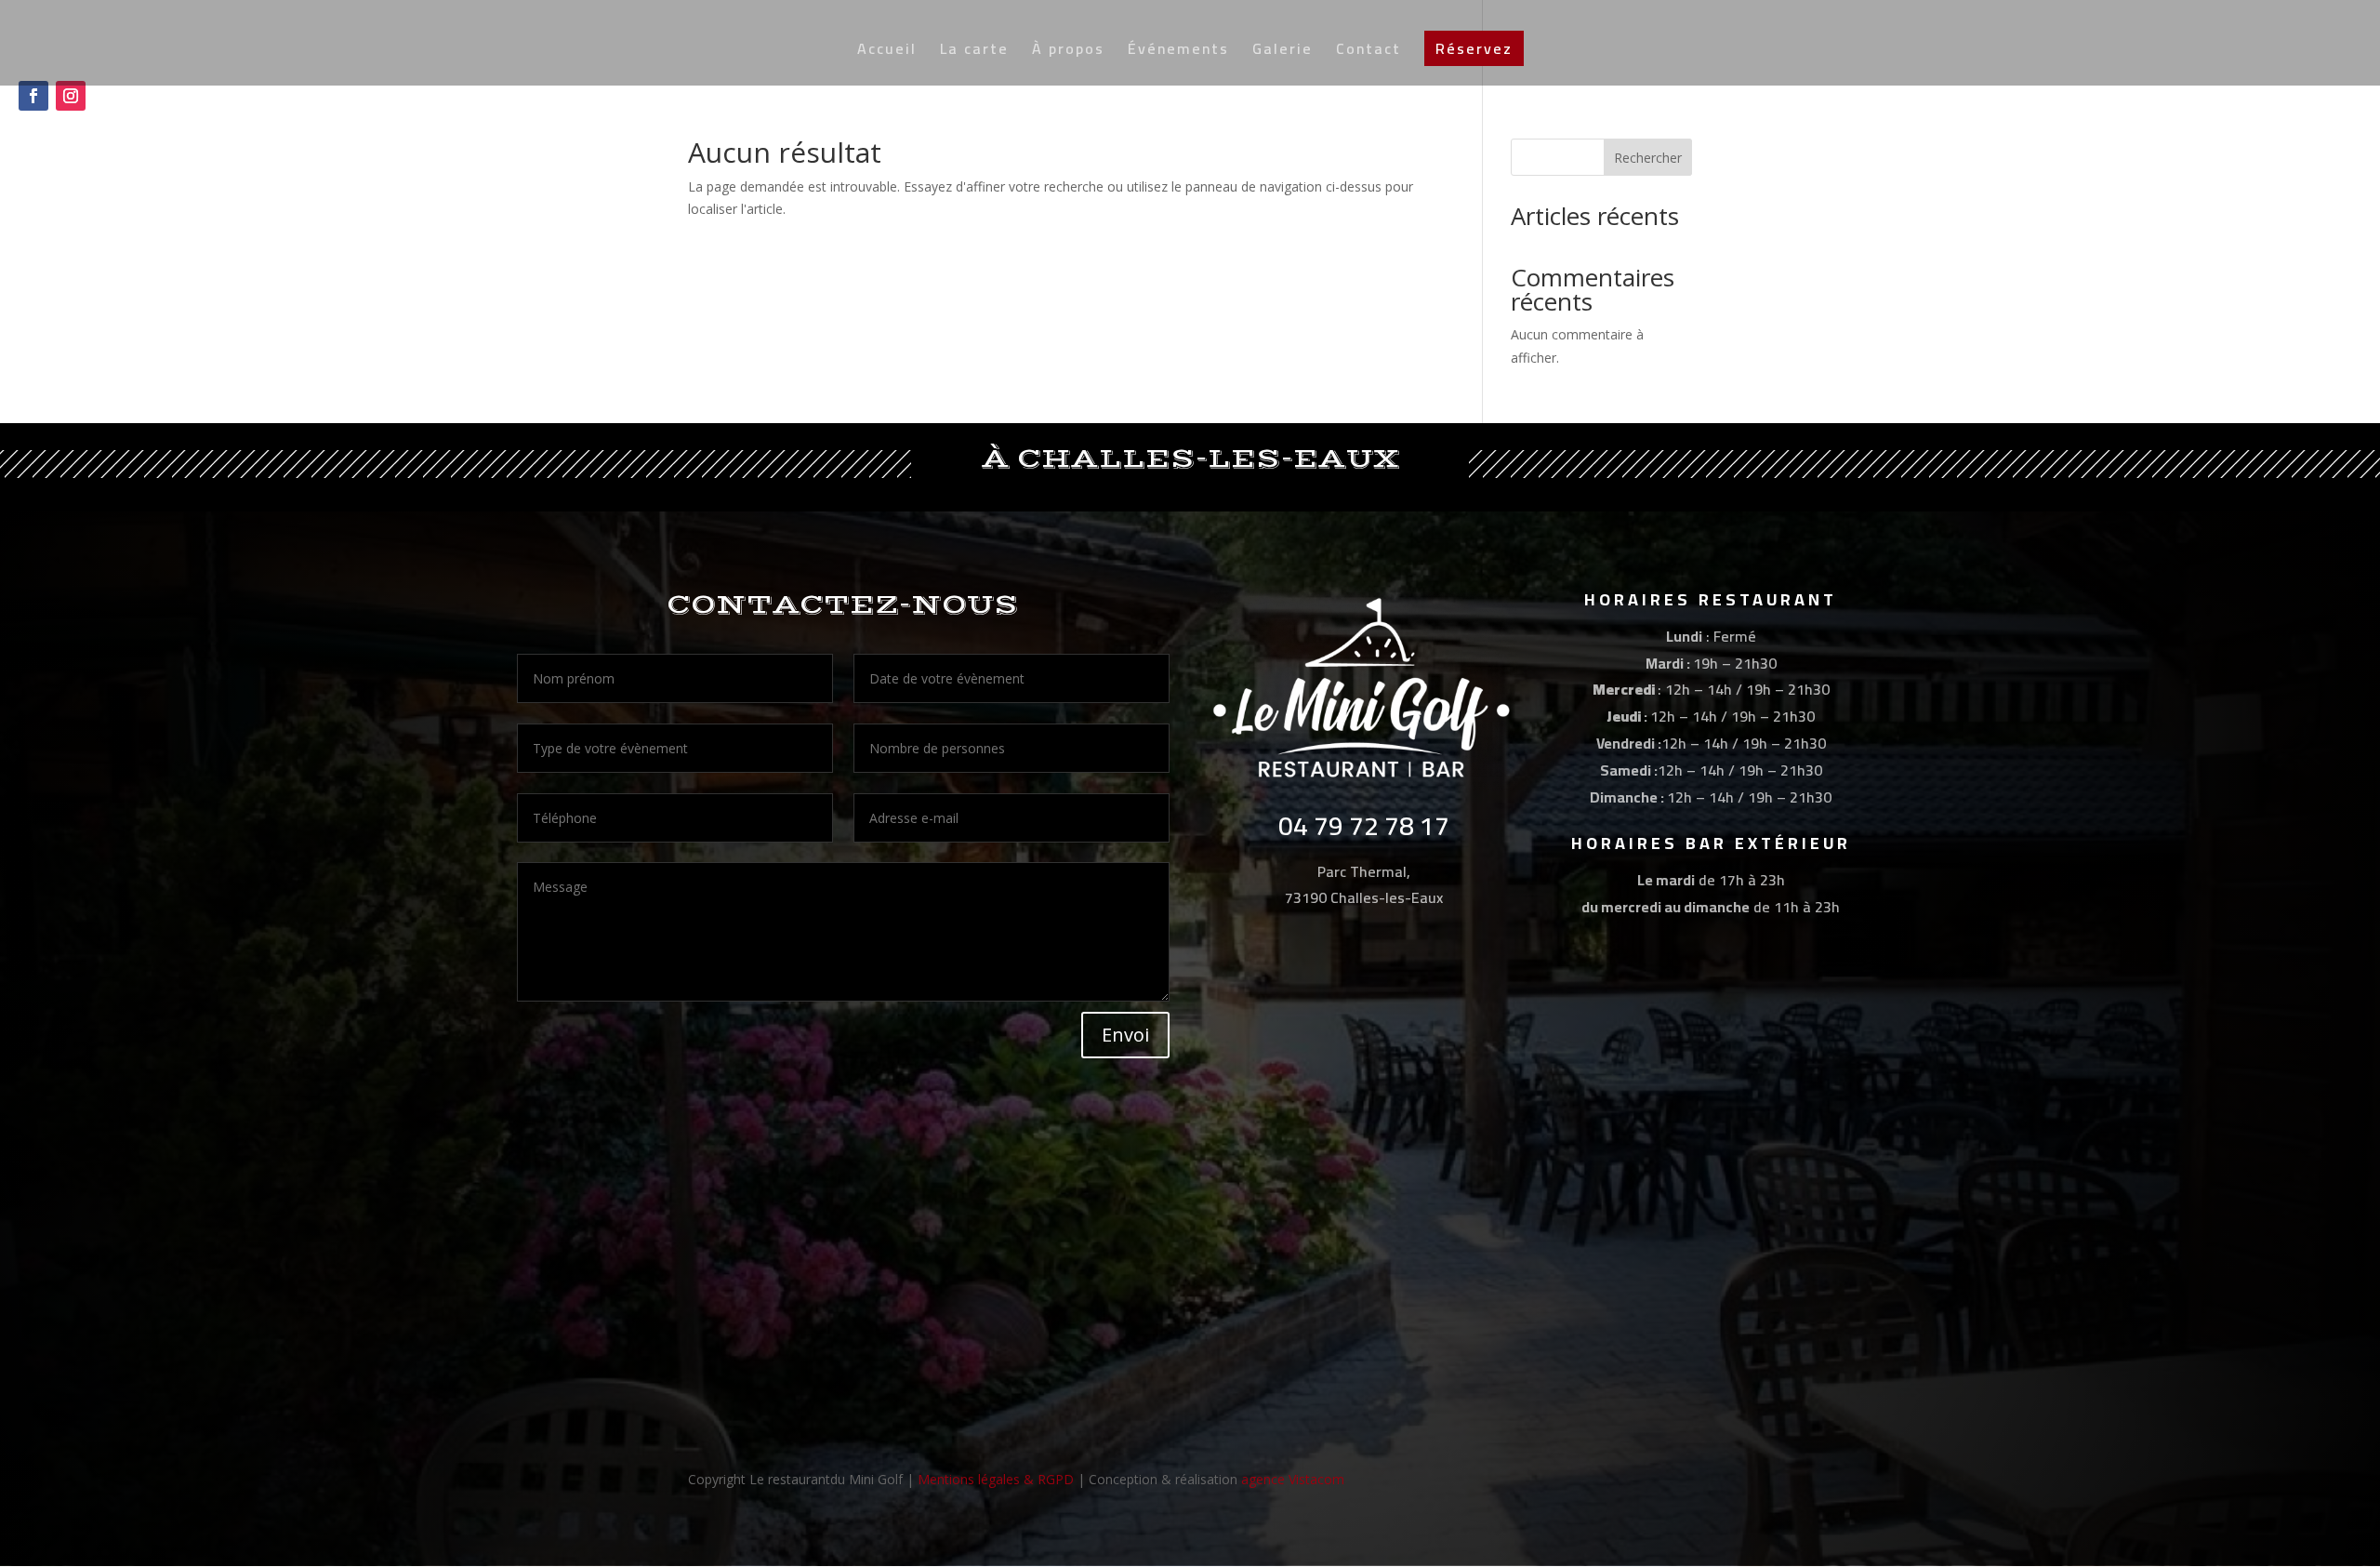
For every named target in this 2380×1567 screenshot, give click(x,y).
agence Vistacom (1293, 1479)
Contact (1368, 52)
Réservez (1474, 48)
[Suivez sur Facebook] (33, 96)
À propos (1068, 52)
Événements (1178, 52)
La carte (974, 52)
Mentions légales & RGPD (996, 1479)
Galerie (1283, 52)
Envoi (1125, 1035)
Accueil (887, 52)
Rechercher (1648, 158)
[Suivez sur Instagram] (71, 96)
